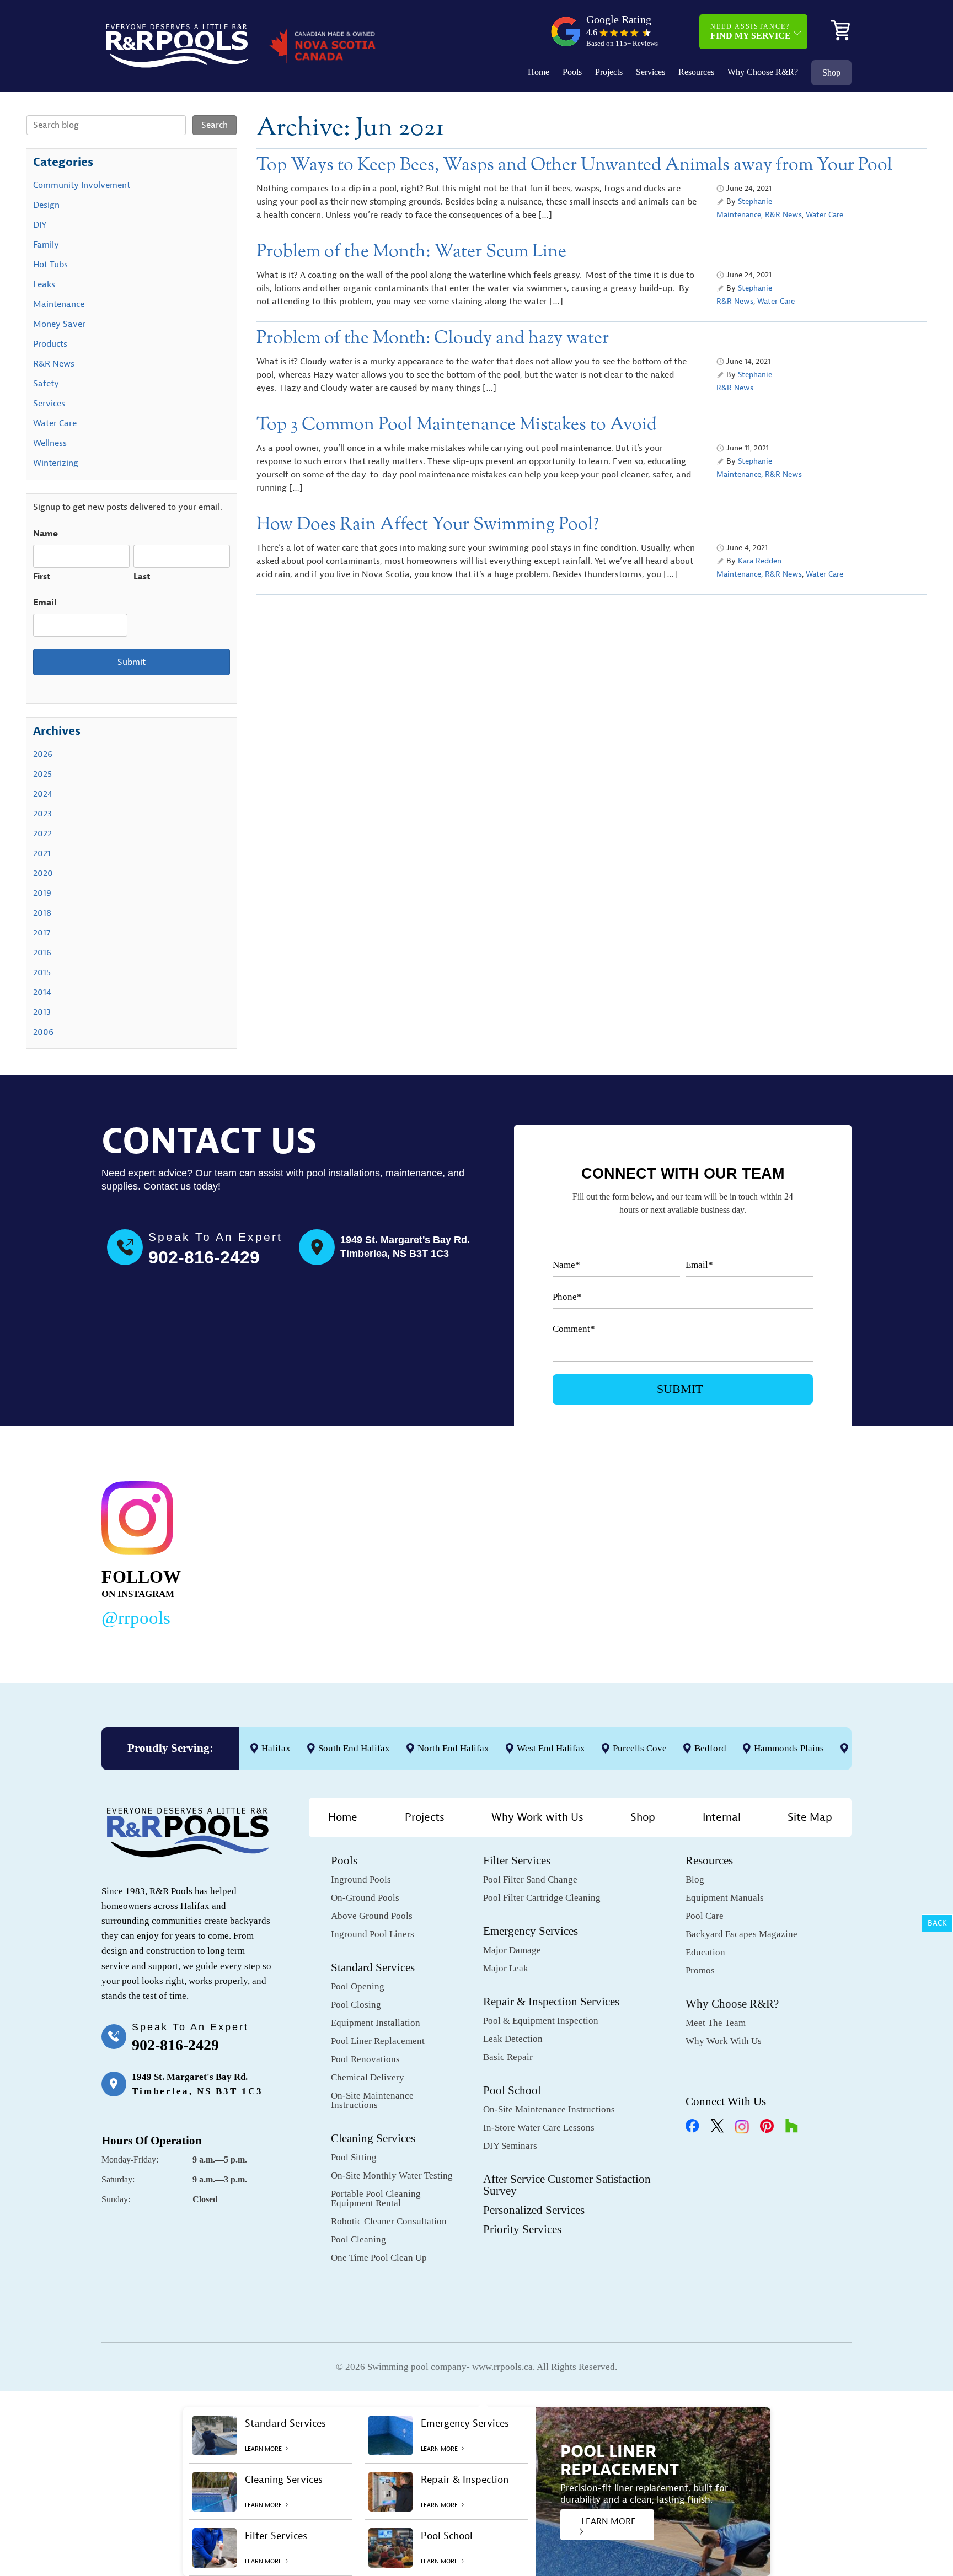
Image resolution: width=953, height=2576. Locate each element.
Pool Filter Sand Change (530, 1879)
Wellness (50, 443)
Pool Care (705, 1916)
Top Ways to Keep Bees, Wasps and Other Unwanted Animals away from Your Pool (574, 165)
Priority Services (522, 2229)
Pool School (512, 2090)
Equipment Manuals (725, 1898)
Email (45, 603)
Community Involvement (82, 185)
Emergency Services (531, 1931)
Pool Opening (358, 1986)
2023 (42, 814)
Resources (696, 72)
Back (937, 1923)
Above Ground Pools (372, 1916)
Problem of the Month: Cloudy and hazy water (433, 338)
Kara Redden (760, 561)
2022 (42, 833)
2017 (42, 933)
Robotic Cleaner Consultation (389, 2221)
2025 (42, 774)
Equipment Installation (376, 2023)
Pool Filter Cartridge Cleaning (542, 1898)
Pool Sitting (354, 2157)
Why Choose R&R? (763, 72)
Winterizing (56, 463)
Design (46, 205)
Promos (700, 1970)
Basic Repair (508, 2057)
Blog (695, 1879)
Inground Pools (361, 1879)
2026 (43, 754)
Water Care (824, 215)
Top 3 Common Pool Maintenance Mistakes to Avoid (457, 425)
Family (46, 245)
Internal (722, 1817)
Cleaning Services (373, 2138)
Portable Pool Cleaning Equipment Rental (376, 2198)
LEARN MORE (609, 2521)
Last (142, 577)
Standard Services (373, 1967)
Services (650, 72)
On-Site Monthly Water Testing (392, 2176)
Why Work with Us (537, 1817)
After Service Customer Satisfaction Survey (567, 2185)
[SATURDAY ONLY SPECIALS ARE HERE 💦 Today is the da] (453, 1552)
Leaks (44, 284)
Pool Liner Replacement (378, 2041)
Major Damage (512, 1950)
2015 (42, 972)
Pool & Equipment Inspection (541, 2021)
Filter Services (517, 1860)
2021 (42, 853)
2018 (42, 913)
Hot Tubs (50, 265)
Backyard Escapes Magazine (741, 1934)
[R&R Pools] (177, 46)
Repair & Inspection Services (551, 2002)
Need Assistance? (751, 31)
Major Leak (506, 1968)
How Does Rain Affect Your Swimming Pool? (428, 525)
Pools (572, 72)
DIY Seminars (510, 2146)
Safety (46, 384)
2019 (42, 893)
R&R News (783, 215)
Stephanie (755, 201)
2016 (42, 953)
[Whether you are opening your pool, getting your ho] (613, 1552)
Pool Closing (356, 2005)
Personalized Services (534, 2210)
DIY (40, 225)
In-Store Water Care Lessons (539, 2128)
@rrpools (136, 1618)
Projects (609, 72)
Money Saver (59, 324)
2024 (43, 794)
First (42, 577)
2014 (42, 992)
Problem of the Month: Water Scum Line (411, 252)
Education (705, 1952)
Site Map (810, 1817)
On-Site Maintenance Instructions (372, 2100)
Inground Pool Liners (373, 1934)
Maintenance (739, 215)
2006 (43, 1032)
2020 (43, 873)
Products (50, 344)
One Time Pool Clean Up (379, 2258)
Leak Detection (513, 2039)
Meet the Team (716, 2023)
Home (539, 72)
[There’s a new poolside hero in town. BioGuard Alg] (292, 1552)
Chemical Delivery (368, 2077)
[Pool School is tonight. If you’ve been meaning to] (774, 1552)
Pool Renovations (365, 2059)
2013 (42, 1012)
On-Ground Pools (365, 1898)
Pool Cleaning (358, 2239)
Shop (831, 72)
